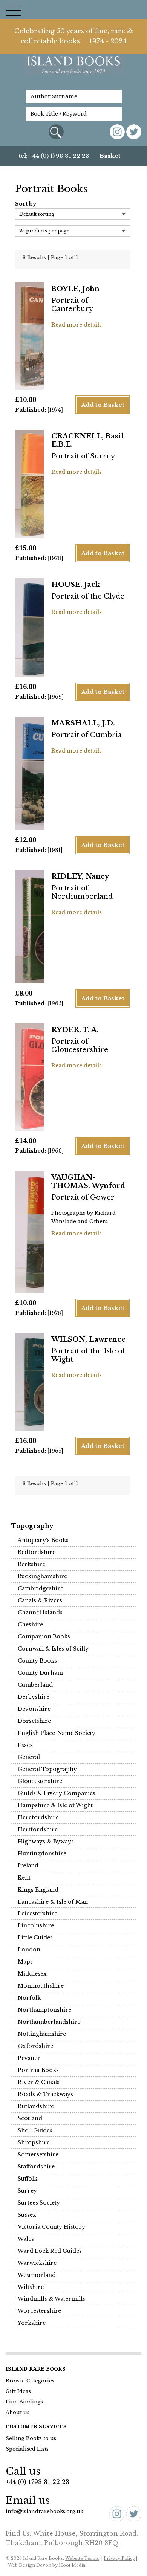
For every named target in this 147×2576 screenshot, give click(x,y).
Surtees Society (39, 2203)
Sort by (26, 204)
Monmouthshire (41, 1986)
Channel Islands (40, 1612)
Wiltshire (31, 2287)
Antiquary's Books (43, 1540)
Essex (25, 1745)
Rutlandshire (36, 2106)
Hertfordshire (38, 1829)
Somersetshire (38, 2155)
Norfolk (29, 1998)
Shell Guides (35, 2130)
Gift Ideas (18, 2391)
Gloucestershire (40, 1781)
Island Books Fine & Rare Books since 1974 (73, 69)
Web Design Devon (30, 2565)
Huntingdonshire (42, 1854)
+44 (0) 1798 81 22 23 (38, 2482)
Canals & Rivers (40, 1600)
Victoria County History (51, 2227)
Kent (24, 1878)
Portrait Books (38, 2070)
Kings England (38, 1890)
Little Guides (35, 1938)
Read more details (77, 325)
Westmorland (37, 2275)
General (29, 1757)
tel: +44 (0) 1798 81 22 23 (54, 156)
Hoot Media (72, 2565)
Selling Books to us (31, 2438)
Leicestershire (38, 1913)
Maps (25, 1962)
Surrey (27, 2191)
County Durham (40, 1673)
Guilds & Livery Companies (57, 1793)
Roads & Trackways (45, 2094)
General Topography (47, 1769)
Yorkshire (32, 2323)
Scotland (30, 2118)
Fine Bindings (24, 2402)
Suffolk (28, 2179)
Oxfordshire (35, 2046)
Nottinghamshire (42, 2034)
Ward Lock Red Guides (50, 2251)
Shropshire (34, 2142)
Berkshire (31, 1564)
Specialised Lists (27, 2449)
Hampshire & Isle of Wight (55, 1805)
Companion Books (44, 1637)
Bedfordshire (37, 1552)
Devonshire (34, 1709)
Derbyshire (34, 1697)
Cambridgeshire (41, 1588)
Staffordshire (36, 2167)
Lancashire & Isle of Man (53, 1902)
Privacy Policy (119, 2558)
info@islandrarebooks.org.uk (44, 2511)
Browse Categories (30, 2381)
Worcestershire (39, 2311)
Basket (110, 156)
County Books (37, 1661)
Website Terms (82, 2558)
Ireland (28, 1866)
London (29, 1950)
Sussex (27, 2215)
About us (18, 2412)
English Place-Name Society (57, 1733)
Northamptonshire (44, 2010)
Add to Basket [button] (103, 405)
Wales (26, 2239)
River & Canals (39, 2082)
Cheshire (30, 1625)
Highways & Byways (46, 1842)
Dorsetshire (34, 1721)
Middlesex (32, 1974)
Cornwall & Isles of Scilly (53, 1649)
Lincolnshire (36, 1926)
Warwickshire (37, 2263)
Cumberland (35, 1685)
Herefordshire (38, 1817)
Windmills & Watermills (51, 2299)
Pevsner (29, 2058)
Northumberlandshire (49, 2022)
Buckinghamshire (42, 1576)
